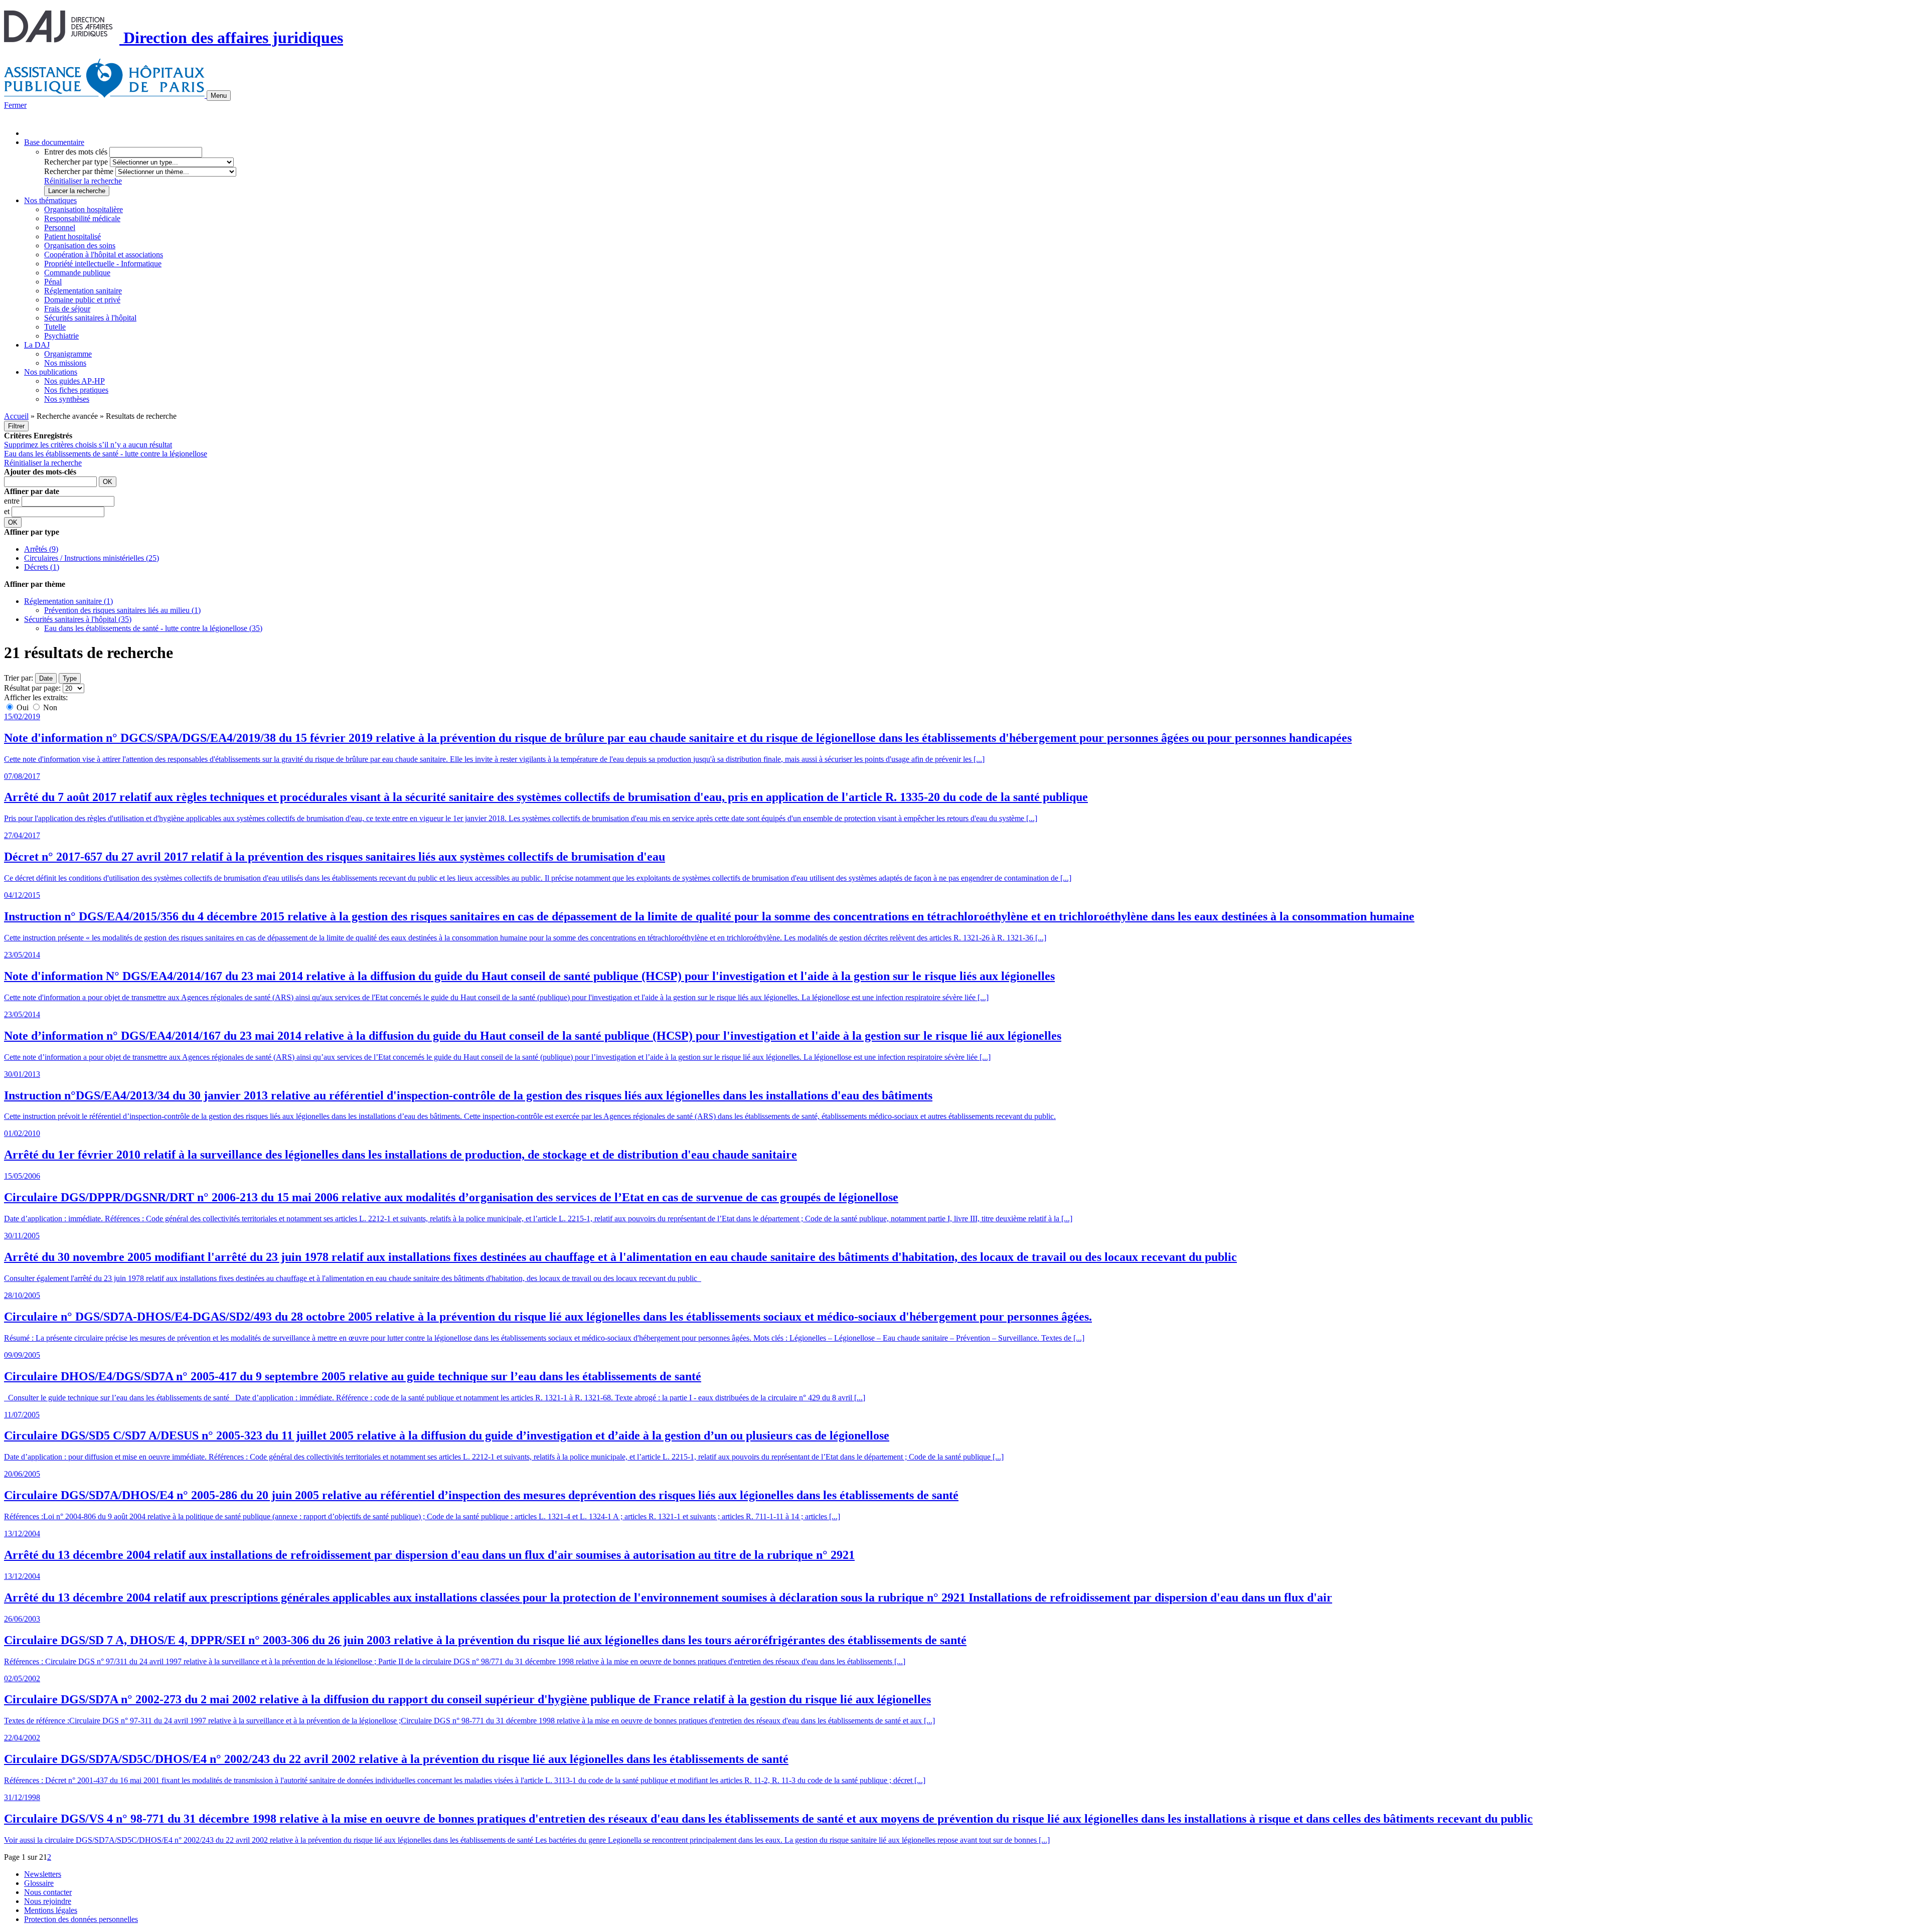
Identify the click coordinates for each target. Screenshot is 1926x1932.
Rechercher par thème (79, 171)
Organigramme (68, 354)
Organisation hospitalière (84, 209)
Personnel (60, 227)
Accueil (16, 416)
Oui (23, 707)
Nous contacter (48, 1892)
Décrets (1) (42, 567)
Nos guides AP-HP (74, 381)
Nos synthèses (67, 399)
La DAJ (37, 345)
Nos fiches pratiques (76, 390)
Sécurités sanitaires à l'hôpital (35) (78, 619)
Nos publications (51, 372)
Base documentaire (54, 142)
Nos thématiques (50, 200)
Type (70, 678)
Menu (219, 96)
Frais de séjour (67, 309)
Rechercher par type (76, 162)
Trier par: (19, 678)
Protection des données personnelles (81, 1919)
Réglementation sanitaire (83, 291)
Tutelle (55, 327)
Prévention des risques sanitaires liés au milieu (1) (122, 610)
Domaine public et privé (82, 300)
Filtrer (16, 426)
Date (46, 678)
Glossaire (39, 1883)
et (8, 511)
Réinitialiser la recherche (83, 181)
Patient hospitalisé (72, 236)
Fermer (15, 105)
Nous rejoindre (48, 1901)
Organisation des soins (80, 246)
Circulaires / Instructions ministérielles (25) (92, 558)
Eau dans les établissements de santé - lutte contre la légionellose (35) (153, 628)
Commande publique (77, 273)
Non (49, 707)
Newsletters (43, 1874)
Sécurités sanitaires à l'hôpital (90, 318)
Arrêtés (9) (41, 549)
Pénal (53, 282)
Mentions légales (51, 1910)
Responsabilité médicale (82, 218)
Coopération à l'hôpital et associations (104, 255)
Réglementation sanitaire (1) (68, 601)
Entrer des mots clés (76, 152)
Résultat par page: (32, 688)
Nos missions (65, 363)
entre (13, 501)
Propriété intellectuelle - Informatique (103, 264)
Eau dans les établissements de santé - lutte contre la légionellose (106, 454)
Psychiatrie (61, 336)
